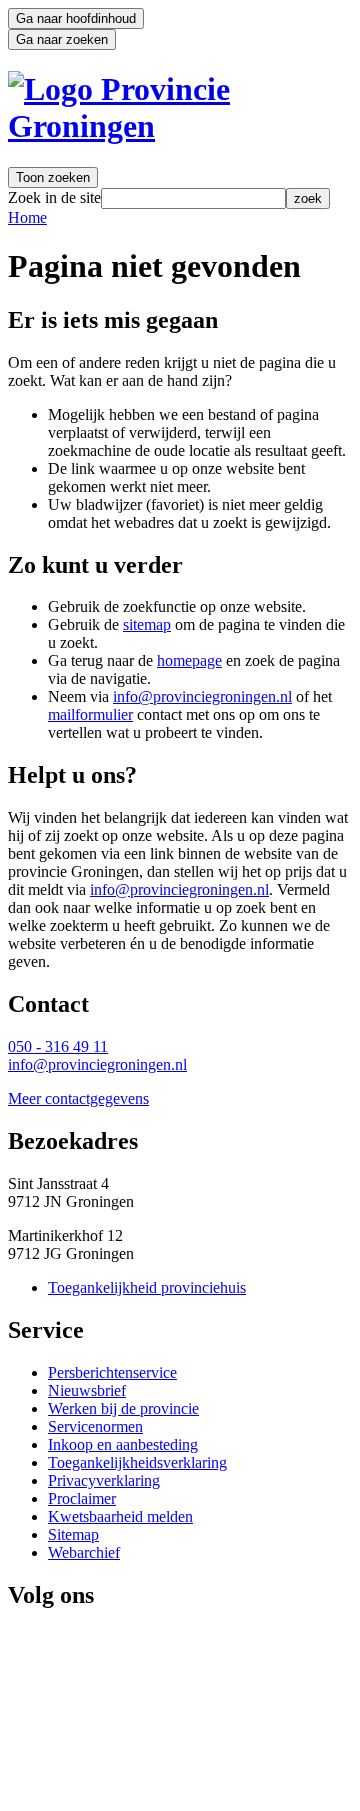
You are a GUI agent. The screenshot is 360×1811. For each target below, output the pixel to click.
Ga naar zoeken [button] (62, 39)
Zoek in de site (54, 197)
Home (27, 217)
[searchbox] (193, 198)
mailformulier (90, 714)
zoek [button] (308, 198)
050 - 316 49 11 (58, 1046)
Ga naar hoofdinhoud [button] (76, 18)
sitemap (147, 624)
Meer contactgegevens (78, 1098)
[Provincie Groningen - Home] (180, 126)
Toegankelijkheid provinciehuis (147, 1287)
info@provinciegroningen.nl (202, 696)
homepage (189, 660)
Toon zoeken (53, 177)
